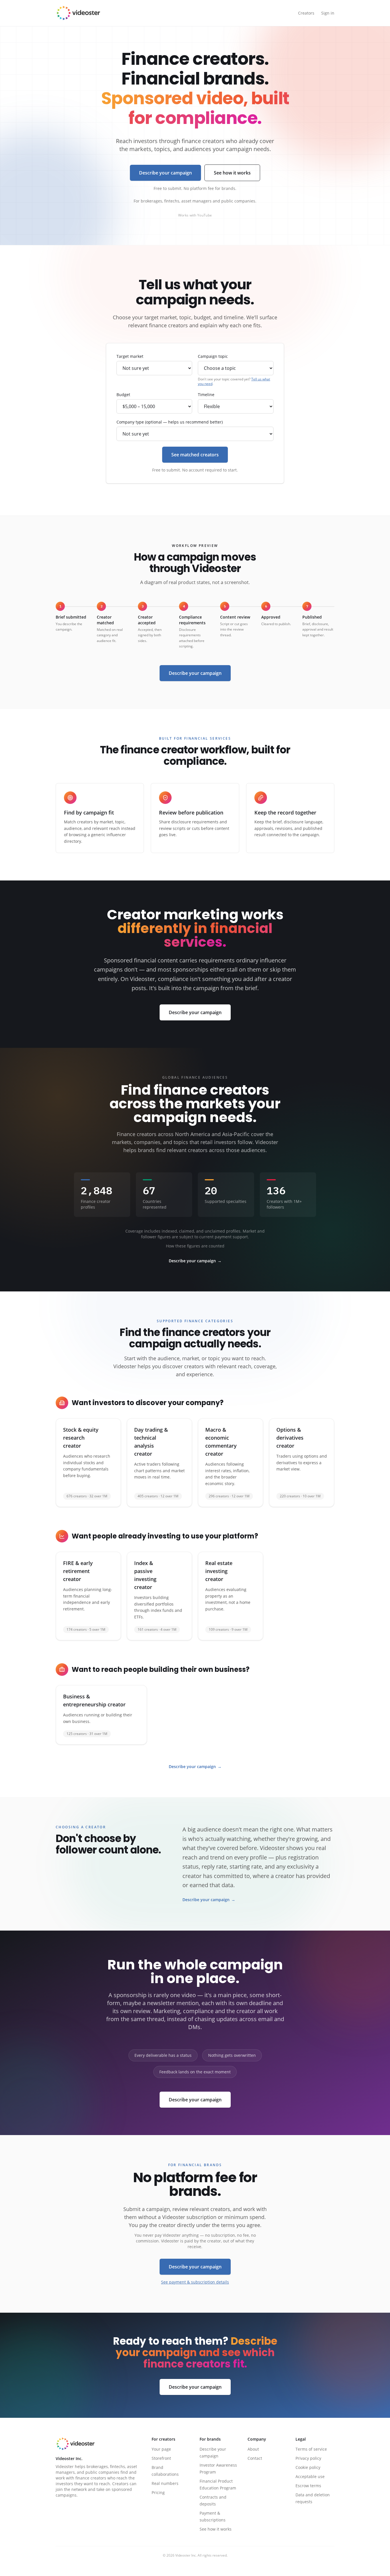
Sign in (328, 13)
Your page (161, 2449)
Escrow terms (308, 2486)
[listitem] (88, 1463)
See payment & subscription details (195, 2282)
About (253, 2449)
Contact (255, 2458)
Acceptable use (310, 2476)
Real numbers (165, 2483)
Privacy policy (308, 2458)
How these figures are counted (195, 1246)
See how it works (232, 173)
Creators (306, 13)
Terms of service (311, 2449)
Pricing (158, 2492)
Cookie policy (308, 2467)
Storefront (161, 2458)
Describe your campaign (165, 173)
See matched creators (195, 455)
